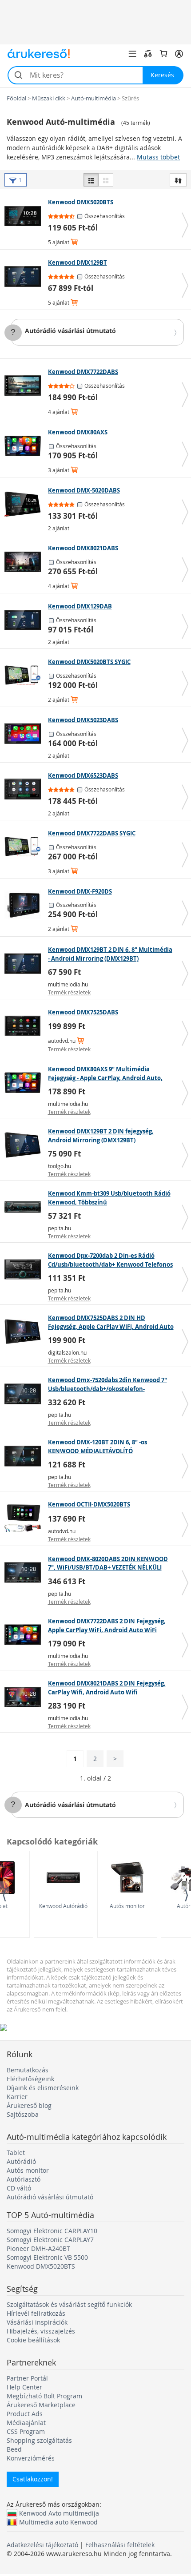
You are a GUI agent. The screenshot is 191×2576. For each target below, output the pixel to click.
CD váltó (19, 2188)
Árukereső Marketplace (41, 2405)
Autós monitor (127, 1906)
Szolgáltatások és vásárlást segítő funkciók (69, 2304)
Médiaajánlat (26, 2423)
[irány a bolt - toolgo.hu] (25, 1145)
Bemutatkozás (28, 2070)
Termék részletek (69, 992)
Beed (14, 2449)
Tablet (16, 2153)
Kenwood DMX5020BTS (41, 2266)
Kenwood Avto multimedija (59, 2513)
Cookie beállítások (33, 2340)
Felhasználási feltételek (120, 2545)
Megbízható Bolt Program (44, 2396)
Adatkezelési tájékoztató (42, 2545)
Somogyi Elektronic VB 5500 (47, 2257)
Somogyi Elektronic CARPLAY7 (50, 2240)
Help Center (24, 2387)
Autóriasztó (24, 2179)
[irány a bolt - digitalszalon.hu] (25, 1332)
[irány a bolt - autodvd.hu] (25, 1026)
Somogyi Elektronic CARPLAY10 (52, 2231)
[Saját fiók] (179, 54)
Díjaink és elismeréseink (43, 2088)
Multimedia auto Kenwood (58, 2522)
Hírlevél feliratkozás (36, 2313)
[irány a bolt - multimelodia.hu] (25, 963)
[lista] (91, 180)
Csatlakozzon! (33, 2479)
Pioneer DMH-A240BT (38, 2248)
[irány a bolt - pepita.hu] (25, 1207)
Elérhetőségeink (30, 2079)
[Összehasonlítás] (148, 54)
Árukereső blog (29, 2105)
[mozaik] (106, 180)
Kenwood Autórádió (63, 1906)
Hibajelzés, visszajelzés (41, 2331)
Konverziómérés (31, 2458)
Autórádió (21, 2161)
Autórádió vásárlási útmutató (70, 331)
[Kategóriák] (132, 54)
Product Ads (25, 2414)
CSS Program (26, 2431)
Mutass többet (158, 157)
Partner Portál (27, 2378)
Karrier (17, 2097)
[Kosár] (163, 54)
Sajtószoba (23, 2114)
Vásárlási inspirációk (37, 2322)
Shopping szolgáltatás (39, 2440)
